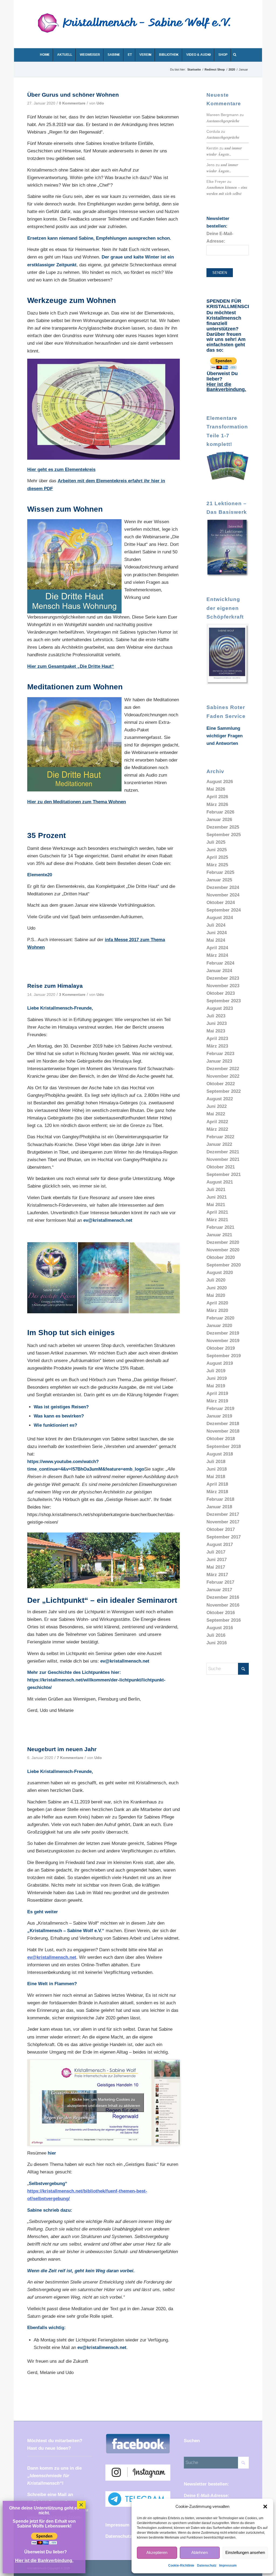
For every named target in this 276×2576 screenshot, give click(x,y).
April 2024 (217, 948)
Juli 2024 (216, 925)
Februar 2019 (220, 1409)
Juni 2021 (217, 1197)
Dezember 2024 (223, 887)
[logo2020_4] (139, 28)
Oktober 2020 (221, 1257)
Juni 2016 (217, 1643)
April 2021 (217, 1212)
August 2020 (220, 1273)
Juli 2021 (216, 1190)
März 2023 (217, 1046)
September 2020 (224, 1265)
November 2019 (223, 1341)
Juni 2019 (217, 1378)
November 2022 (223, 1076)
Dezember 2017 (223, 1514)
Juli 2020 (216, 1280)
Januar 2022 (219, 1144)
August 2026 (220, 782)
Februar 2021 (220, 1227)
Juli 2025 (216, 842)
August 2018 (220, 1454)
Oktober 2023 (221, 993)
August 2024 (220, 918)
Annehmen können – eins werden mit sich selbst (227, 190)
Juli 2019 (216, 1371)
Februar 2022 (220, 1137)
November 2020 (223, 1250)
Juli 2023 (216, 1016)
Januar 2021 (219, 1235)
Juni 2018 (217, 1469)
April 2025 (217, 857)
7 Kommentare (70, 1758)
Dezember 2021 (223, 1152)
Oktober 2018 (221, 1439)
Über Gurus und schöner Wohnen (73, 95)
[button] (265, 2507)
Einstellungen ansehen (245, 2552)
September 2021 (224, 1174)
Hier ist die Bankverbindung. (226, 387)
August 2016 (220, 1628)
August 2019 (220, 1363)
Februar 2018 (220, 1499)
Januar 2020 (219, 1326)
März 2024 (217, 955)
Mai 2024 (216, 940)
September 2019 (224, 1356)
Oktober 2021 (221, 1167)
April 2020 (217, 1303)
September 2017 (224, 1537)
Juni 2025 (217, 850)
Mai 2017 (216, 1567)
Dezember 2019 (223, 1333)
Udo (100, 103)
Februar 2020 (220, 1318)
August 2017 (220, 1544)
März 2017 (217, 1575)
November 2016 (223, 1605)
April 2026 (217, 797)
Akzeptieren (157, 2552)
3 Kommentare (72, 995)
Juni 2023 (217, 1023)
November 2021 (223, 1159)
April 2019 (217, 1393)
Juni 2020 (217, 1288)
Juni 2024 (217, 933)
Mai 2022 (216, 1114)
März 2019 (217, 1401)
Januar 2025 (219, 880)
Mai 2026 (216, 789)
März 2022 (217, 1129)
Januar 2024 (219, 971)
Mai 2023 (216, 1031)
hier (52, 2153)
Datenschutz (207, 2565)
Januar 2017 (219, 1590)
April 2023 (217, 1039)
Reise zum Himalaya (55, 986)
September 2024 (224, 910)
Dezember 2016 (223, 1597)
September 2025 (224, 835)
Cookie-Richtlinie (181, 2565)
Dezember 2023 (223, 978)
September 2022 (224, 1091)
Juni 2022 (217, 1106)
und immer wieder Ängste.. (224, 151)
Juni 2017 (217, 1560)
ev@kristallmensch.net (108, 1220)
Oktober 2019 (221, 1348)
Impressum (228, 2565)
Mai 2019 (216, 1386)
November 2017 (223, 1522)
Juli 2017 (216, 1552)
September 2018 (224, 1446)
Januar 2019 (219, 1416)
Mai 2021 (216, 1205)
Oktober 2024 (221, 903)
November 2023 (223, 986)
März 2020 (217, 1310)
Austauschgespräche (223, 121)
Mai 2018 (216, 1477)
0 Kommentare (72, 103)
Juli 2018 (216, 1462)
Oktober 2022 (221, 1084)
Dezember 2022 (223, 1069)
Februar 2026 (220, 812)
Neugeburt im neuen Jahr (62, 1749)
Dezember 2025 (223, 827)
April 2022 (217, 1122)
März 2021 (217, 1220)
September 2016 (224, 1620)
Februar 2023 (220, 1054)
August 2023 (220, 1008)
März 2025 (217, 865)
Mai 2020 (216, 1295)
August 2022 (220, 1099)
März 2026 (217, 804)
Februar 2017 (220, 1582)
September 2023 (224, 1001)
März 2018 (217, 1492)
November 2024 (223, 895)
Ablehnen (200, 2552)
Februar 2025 (220, 872)
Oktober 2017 (221, 1529)
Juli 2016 (216, 1635)
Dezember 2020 (223, 1242)
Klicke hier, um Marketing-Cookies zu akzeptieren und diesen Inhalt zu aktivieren (104, 2102)
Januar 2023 (219, 1061)
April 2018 (217, 1484)
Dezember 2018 (223, 1424)
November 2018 (223, 1431)
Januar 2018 (219, 1507)
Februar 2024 (220, 963)
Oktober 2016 (221, 1613)
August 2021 (220, 1182)
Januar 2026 (219, 820)
